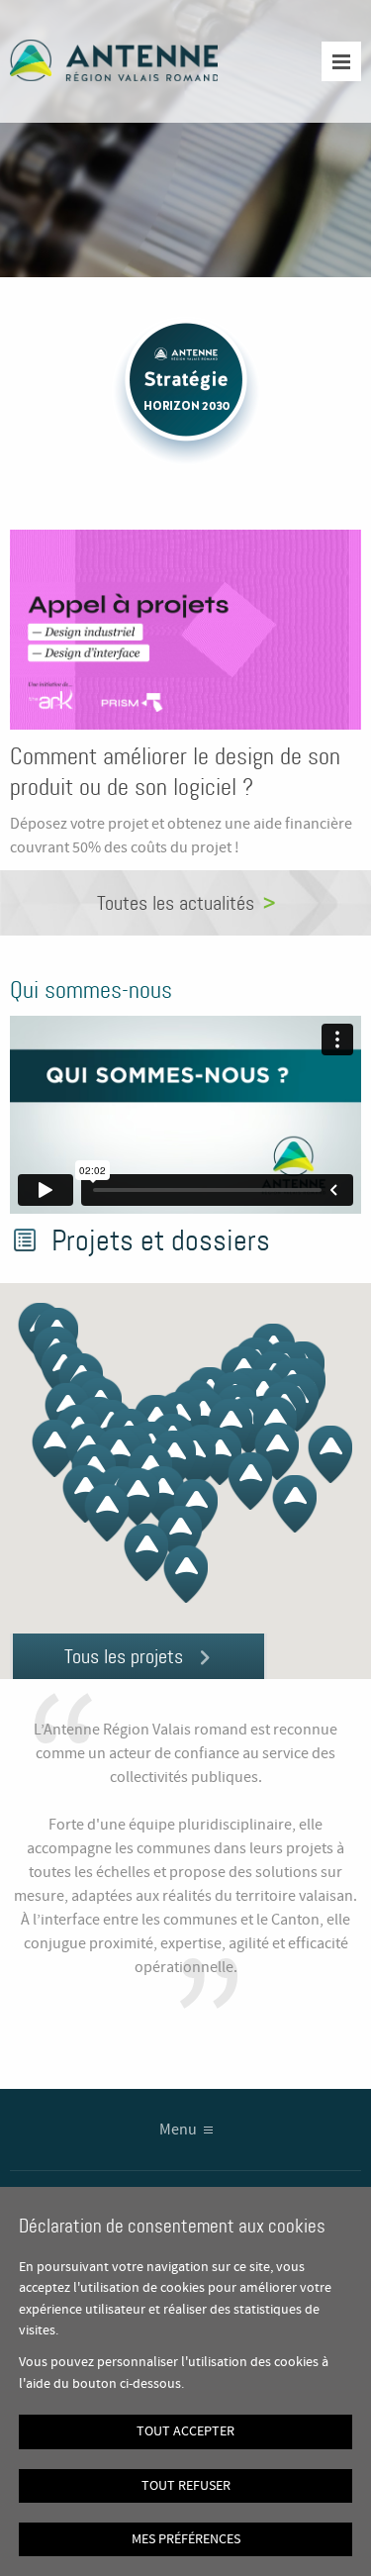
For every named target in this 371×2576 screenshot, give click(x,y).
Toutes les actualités (176, 903)
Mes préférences (186, 2539)
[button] (185, 1574)
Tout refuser (186, 2486)
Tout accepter (185, 2431)
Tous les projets (124, 1656)
